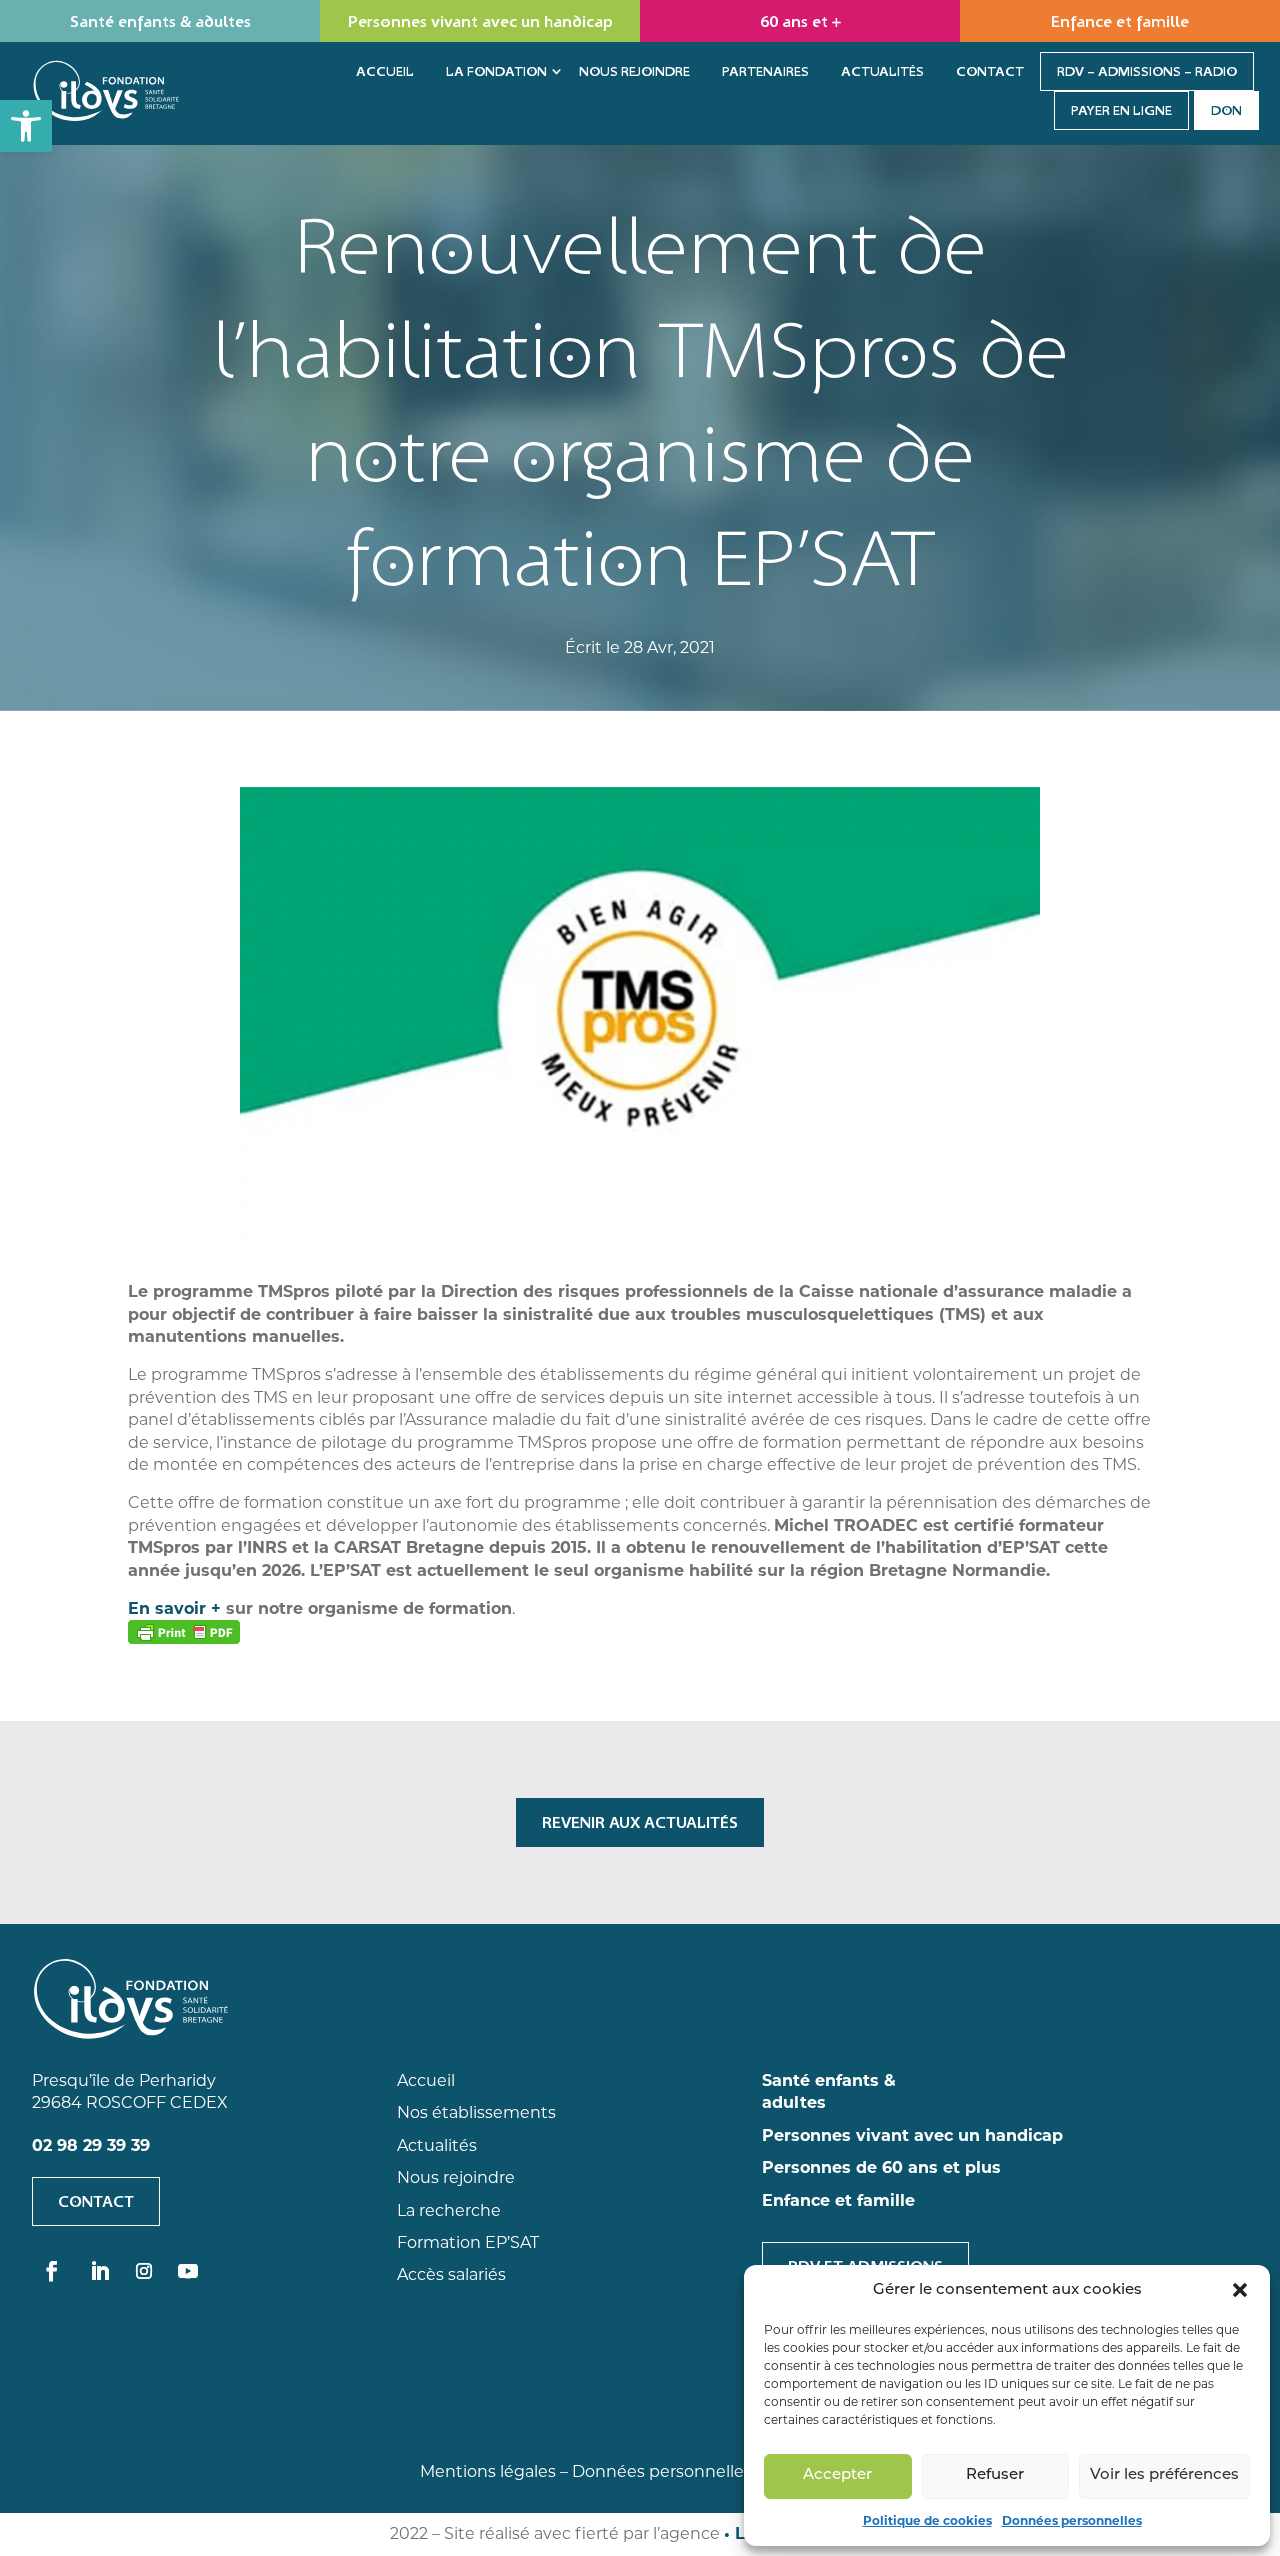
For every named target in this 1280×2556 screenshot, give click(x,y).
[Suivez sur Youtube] (188, 2271)
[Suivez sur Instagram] (144, 2271)
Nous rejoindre (634, 71)
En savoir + (177, 1608)
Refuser (995, 2475)
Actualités (882, 71)
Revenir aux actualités (640, 1822)
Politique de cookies (927, 2520)
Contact (990, 71)
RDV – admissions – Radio (1147, 71)
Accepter (837, 2475)
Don (1226, 110)
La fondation (496, 71)
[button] (26, 126)
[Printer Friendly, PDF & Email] (184, 1632)
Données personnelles (1072, 2520)
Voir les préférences (1164, 2475)
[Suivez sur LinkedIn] (100, 2271)
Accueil (385, 71)
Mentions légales (488, 2471)
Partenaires (765, 71)
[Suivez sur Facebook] (52, 2271)
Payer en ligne (1121, 110)
